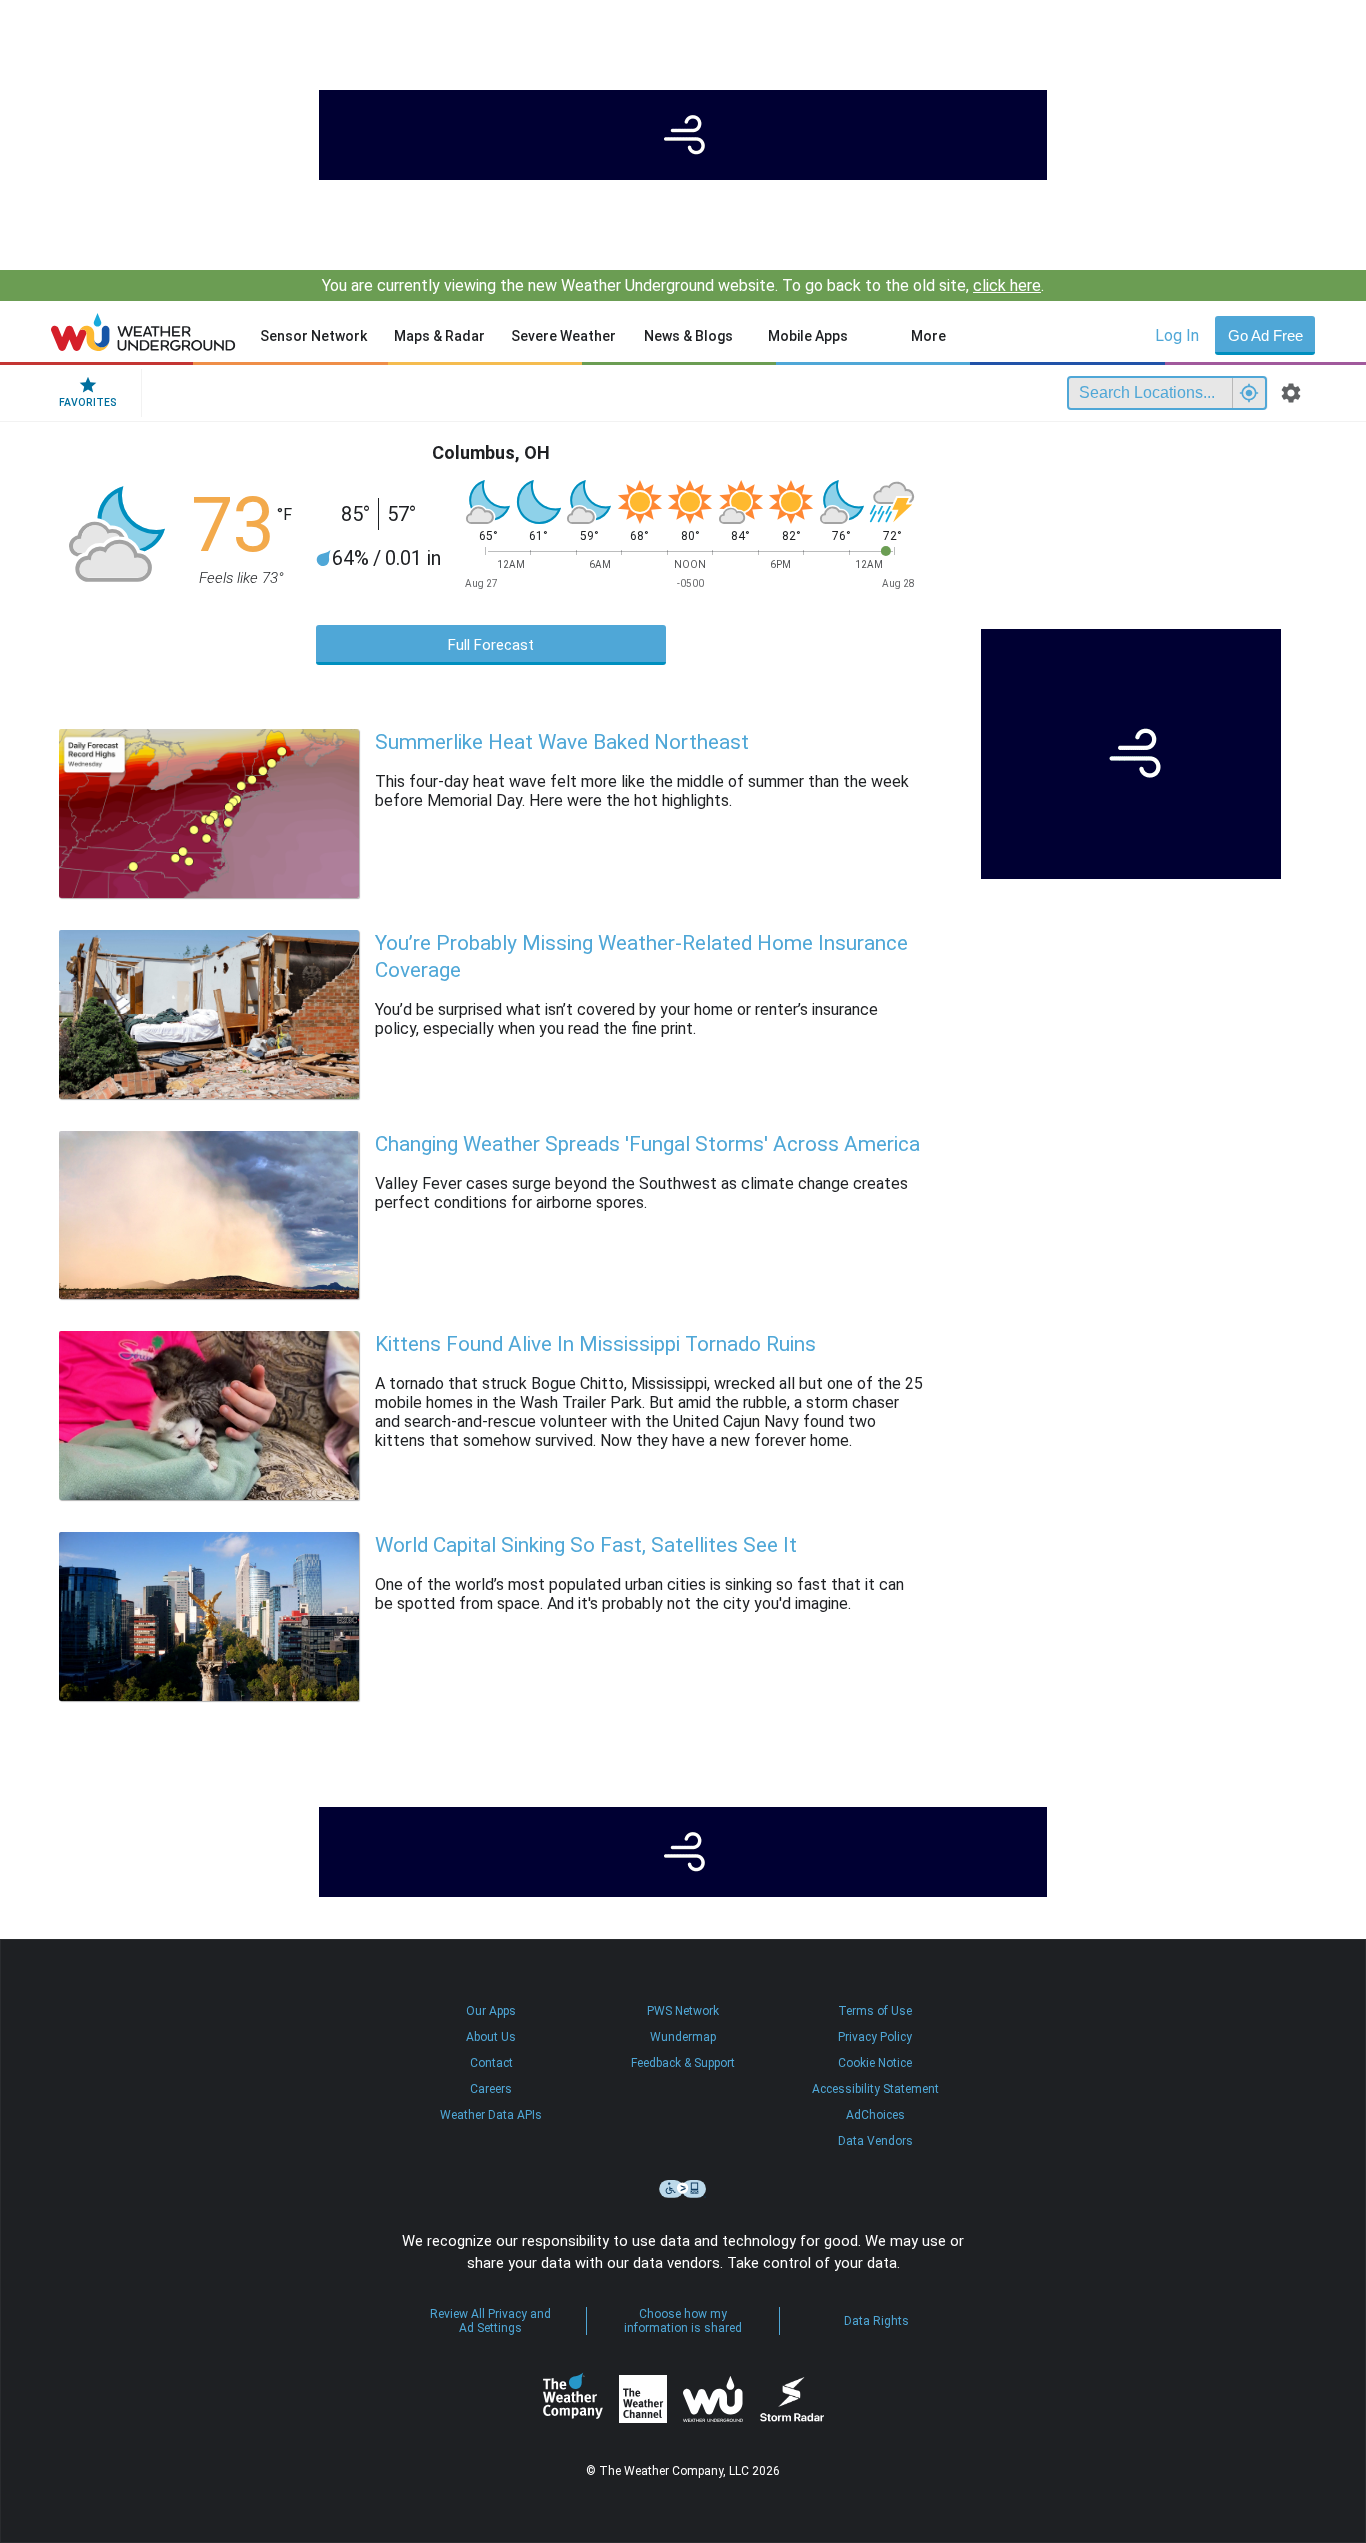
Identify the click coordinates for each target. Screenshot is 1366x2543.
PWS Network (683, 2011)
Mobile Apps (808, 336)
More (928, 336)
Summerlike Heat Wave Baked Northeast (562, 742)
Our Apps (491, 2011)
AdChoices (875, 2115)
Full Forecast (491, 645)
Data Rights (876, 2321)
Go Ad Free (1265, 335)
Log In (1177, 335)
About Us (491, 2037)
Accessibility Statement (875, 2089)
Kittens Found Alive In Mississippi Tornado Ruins (595, 1344)
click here (1007, 285)
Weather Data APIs (491, 2115)
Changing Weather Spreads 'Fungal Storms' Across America (647, 1144)
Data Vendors (875, 2141)
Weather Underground (713, 2399)
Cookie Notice (875, 2063)
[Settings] (1291, 393)
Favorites (88, 402)
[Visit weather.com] (683, 135)
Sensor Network (313, 336)
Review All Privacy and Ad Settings (490, 2321)
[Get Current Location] (1249, 393)
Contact (491, 2063)
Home (143, 332)
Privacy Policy (875, 2037)
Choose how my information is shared (683, 2321)
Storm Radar (791, 2399)
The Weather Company (573, 2399)
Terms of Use (875, 2011)
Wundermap (683, 2037)
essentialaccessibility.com (683, 2189)
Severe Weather (563, 336)
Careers (491, 2089)
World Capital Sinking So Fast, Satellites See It (586, 1545)
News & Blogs (688, 336)
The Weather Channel (643, 2399)
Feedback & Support (683, 2063)
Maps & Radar (439, 336)
